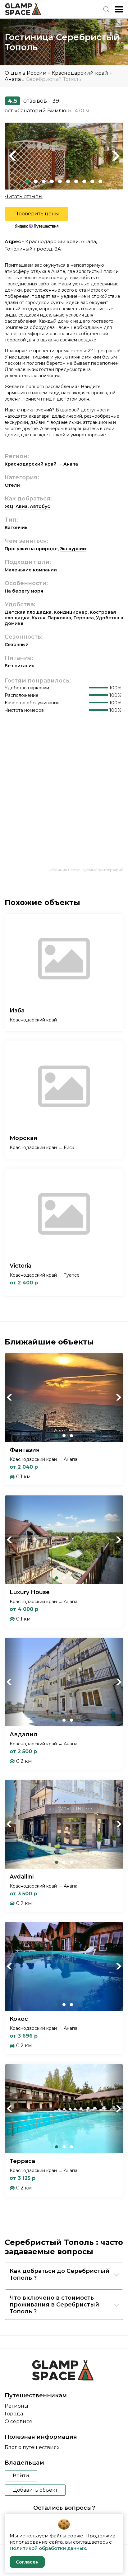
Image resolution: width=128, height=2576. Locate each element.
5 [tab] (60, 181)
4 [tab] (52, 181)
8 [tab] (84, 181)
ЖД (9, 506)
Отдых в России (26, 73)
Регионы (16, 2406)
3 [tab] (44, 181)
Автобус (40, 506)
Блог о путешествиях (32, 2447)
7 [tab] (76, 181)
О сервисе (18, 2421)
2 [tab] (36, 181)
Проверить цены (37, 214)
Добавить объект (35, 2490)
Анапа (13, 79)
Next (116, 156)
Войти (21, 2476)
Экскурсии (73, 549)
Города (14, 2414)
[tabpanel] (64, 156)
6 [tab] (68, 181)
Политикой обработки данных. (48, 2548)
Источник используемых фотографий (86, 870)
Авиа (22, 506)
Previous (12, 156)
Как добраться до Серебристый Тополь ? (59, 2274)
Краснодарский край (80, 73)
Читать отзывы (24, 197)
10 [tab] (100, 181)
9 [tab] (92, 181)
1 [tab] (28, 181)
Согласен (27, 2562)
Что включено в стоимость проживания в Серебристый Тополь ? (54, 2305)
